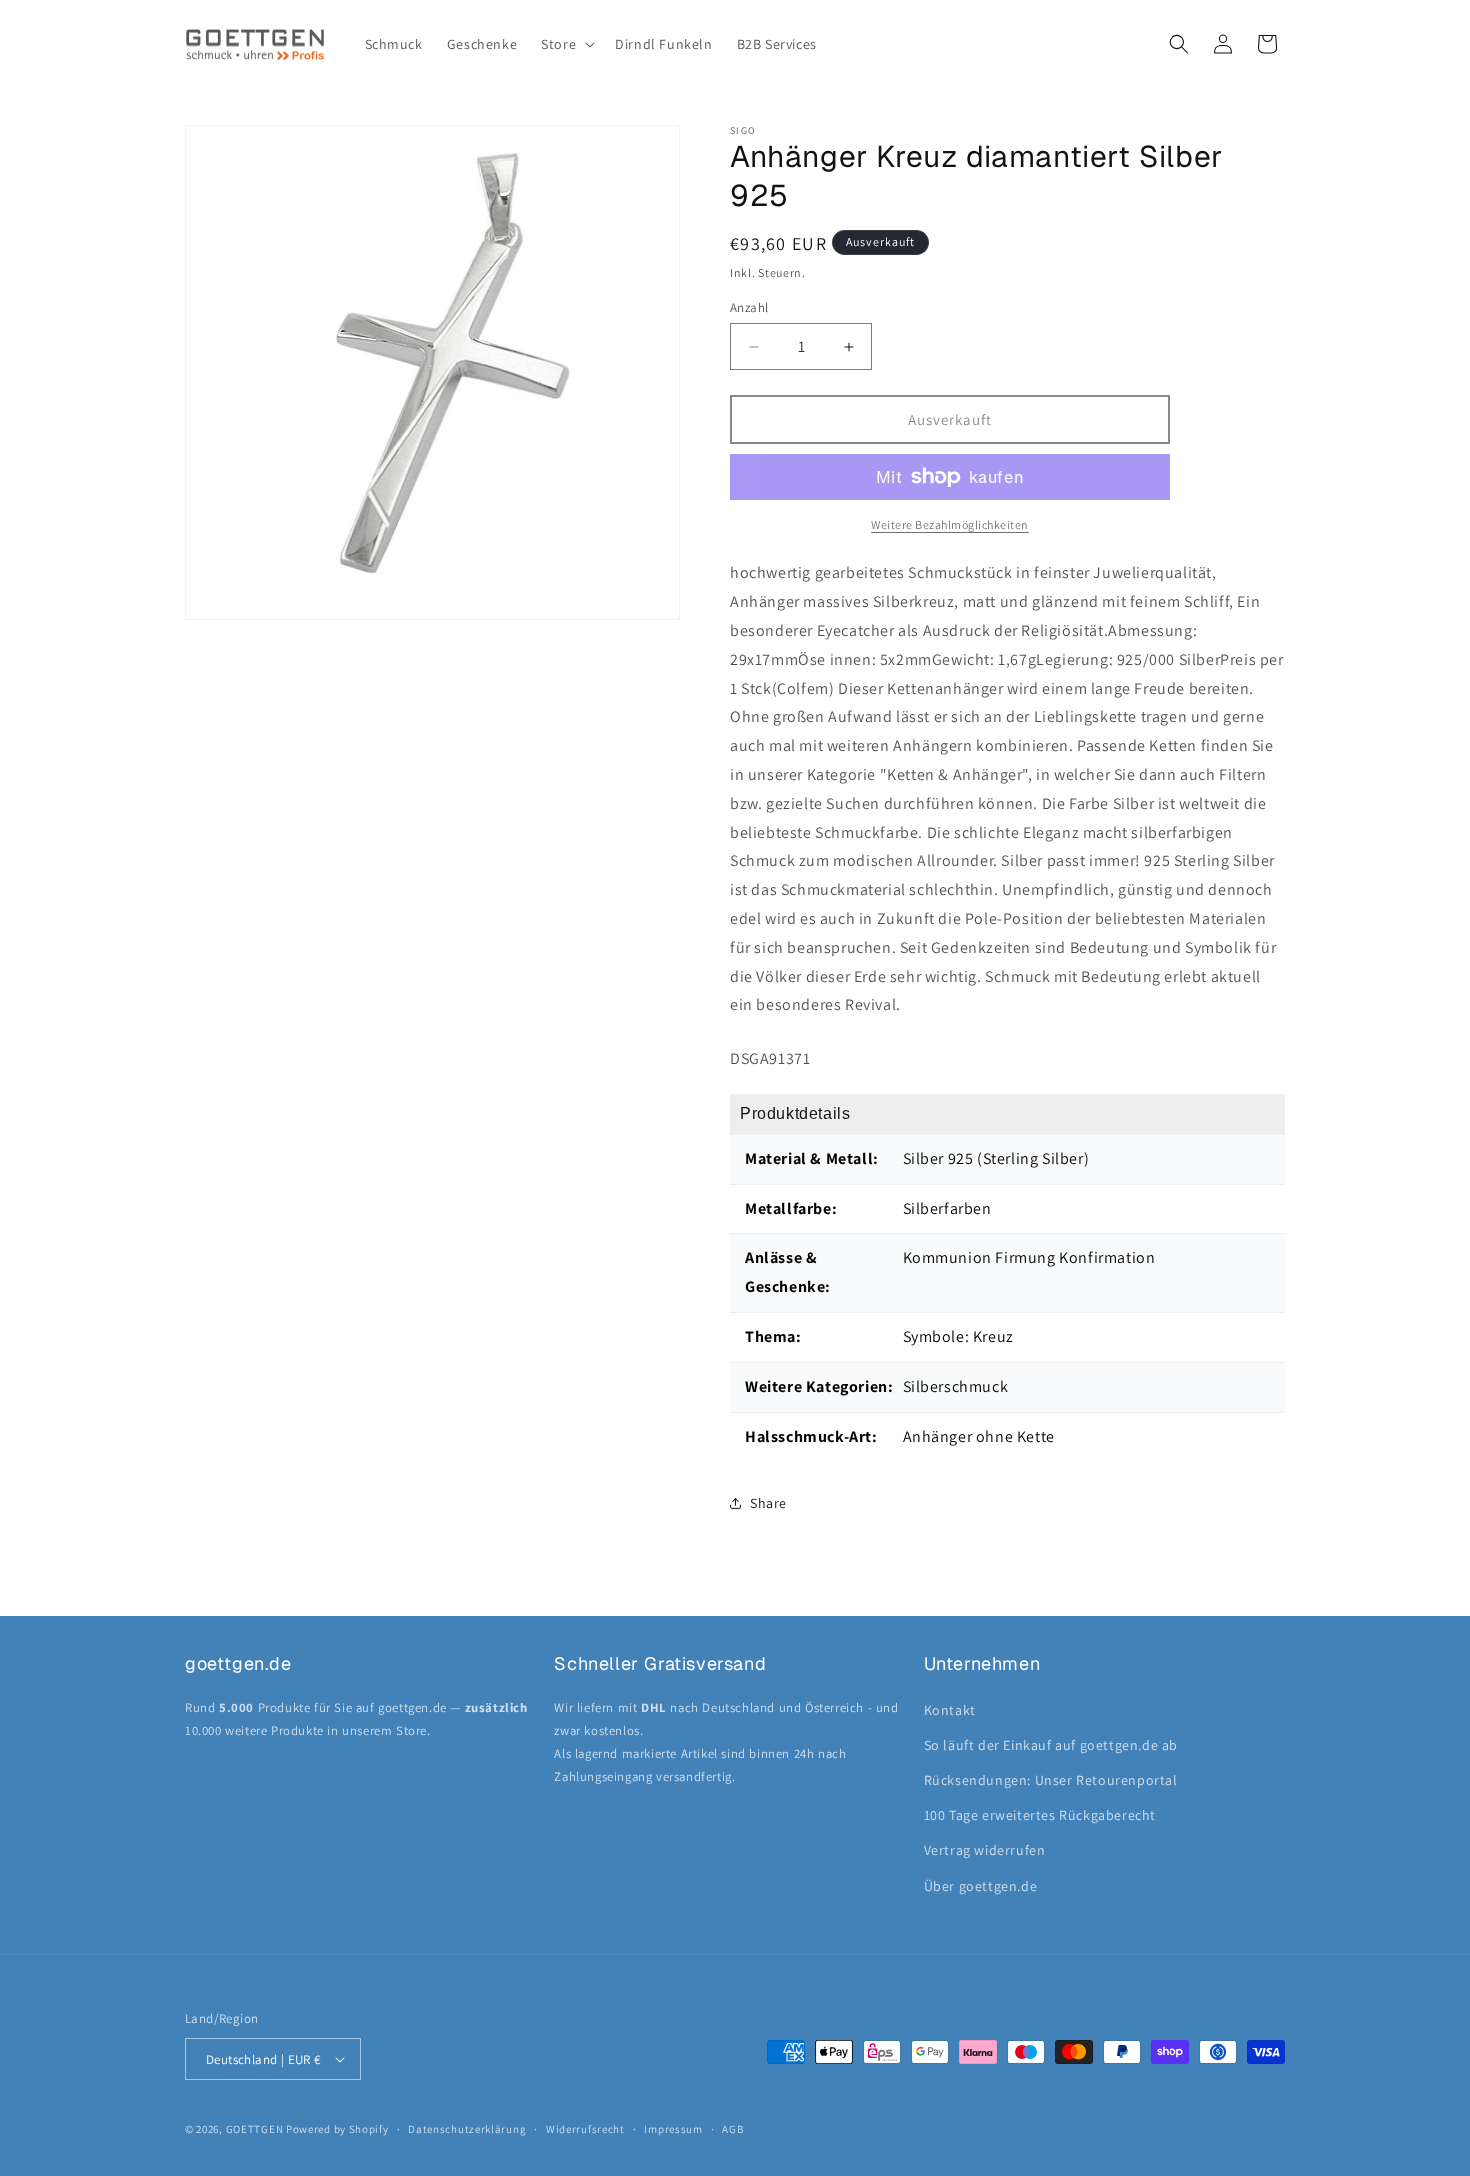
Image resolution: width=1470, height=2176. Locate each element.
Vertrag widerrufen (985, 1850)
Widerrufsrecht (585, 2129)
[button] (566, 44)
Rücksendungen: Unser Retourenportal (1051, 1780)
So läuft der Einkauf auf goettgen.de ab (1051, 1745)
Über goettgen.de (981, 1886)
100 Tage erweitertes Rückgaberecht (1040, 1815)
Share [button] (768, 1503)
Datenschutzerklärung (467, 2129)
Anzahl (749, 307)
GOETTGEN (255, 2129)
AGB (732, 2129)
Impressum (673, 2129)
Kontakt (950, 1710)
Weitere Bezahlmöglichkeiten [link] (950, 524)
